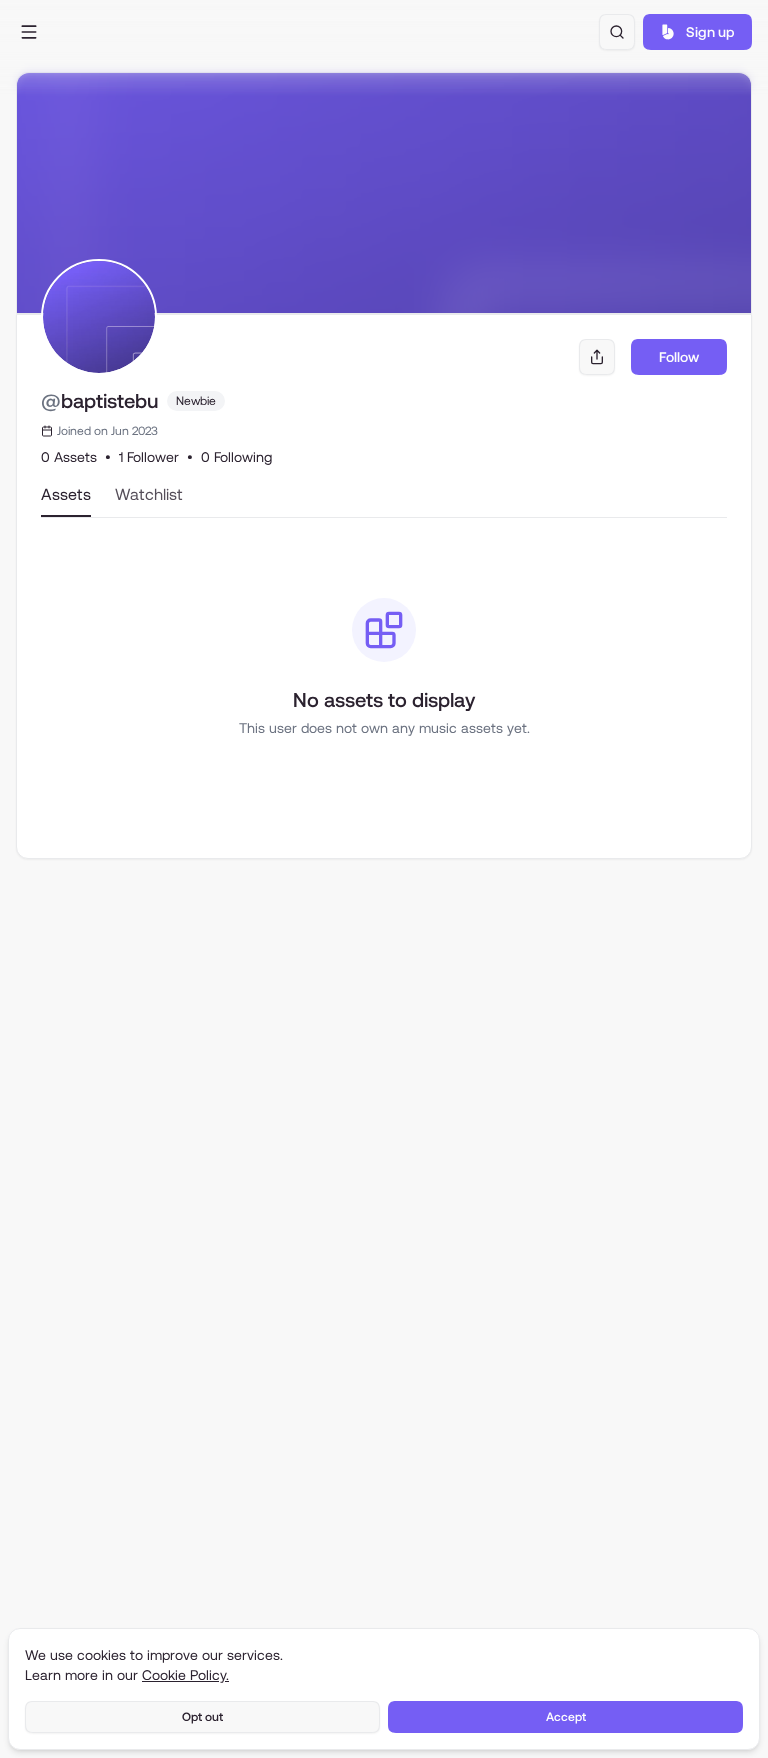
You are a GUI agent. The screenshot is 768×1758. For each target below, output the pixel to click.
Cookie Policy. (185, 1675)
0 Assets (69, 457)
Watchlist (149, 494)
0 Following (236, 457)
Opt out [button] (202, 1717)
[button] (29, 32)
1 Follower (149, 457)
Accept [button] (566, 1717)
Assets (66, 494)
